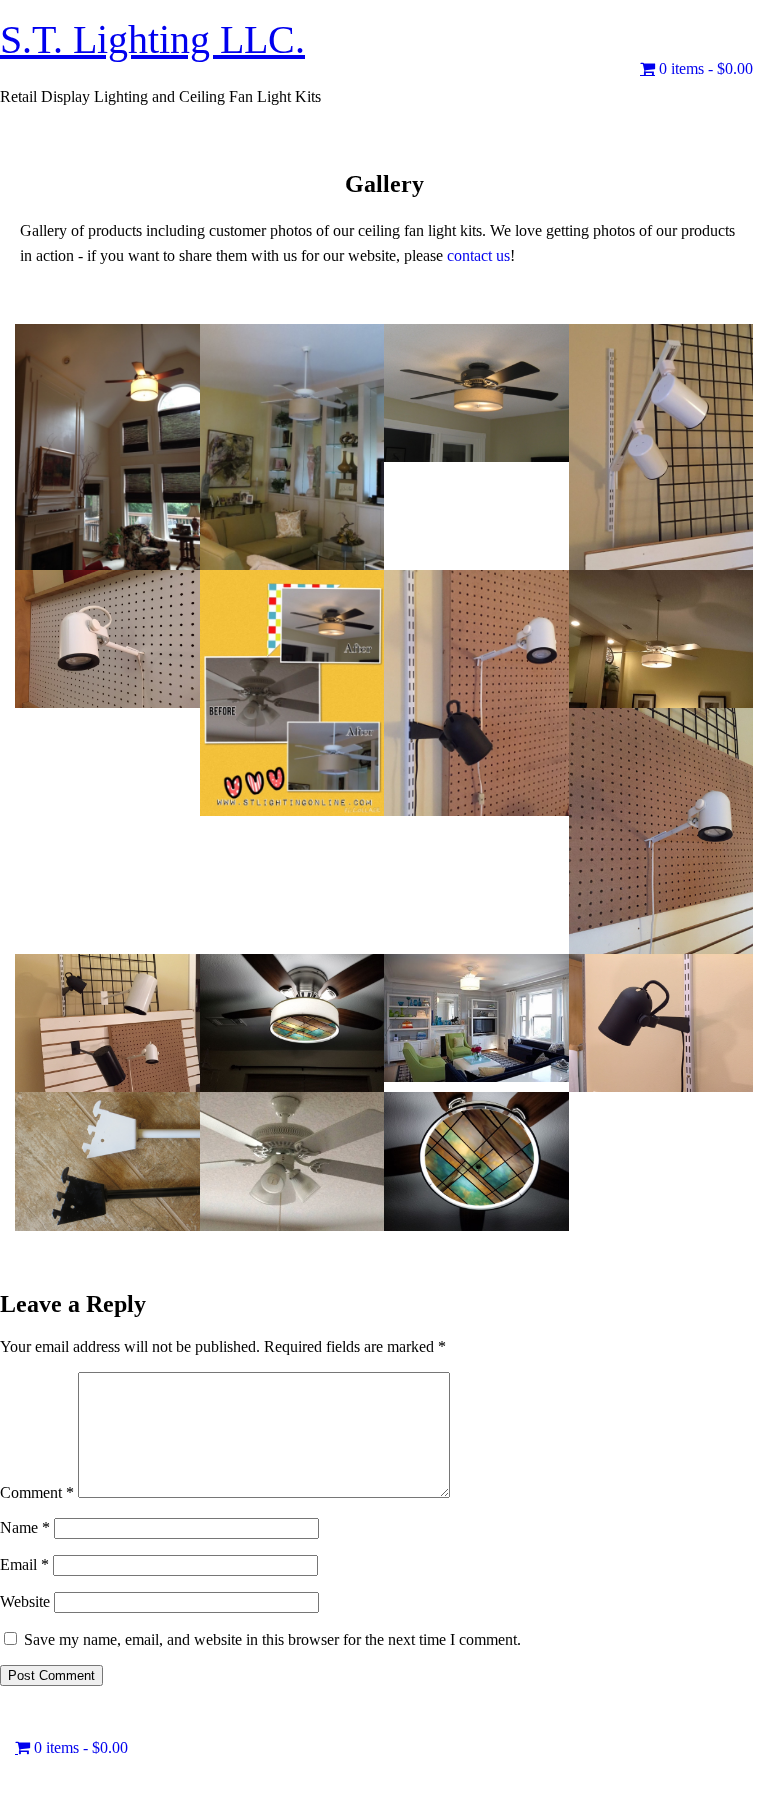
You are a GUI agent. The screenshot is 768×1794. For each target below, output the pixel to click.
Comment (37, 1492)
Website (25, 1601)
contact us (478, 255)
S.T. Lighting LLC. (152, 39)
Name (25, 1527)
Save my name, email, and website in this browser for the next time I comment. (272, 1639)
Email (24, 1564)
